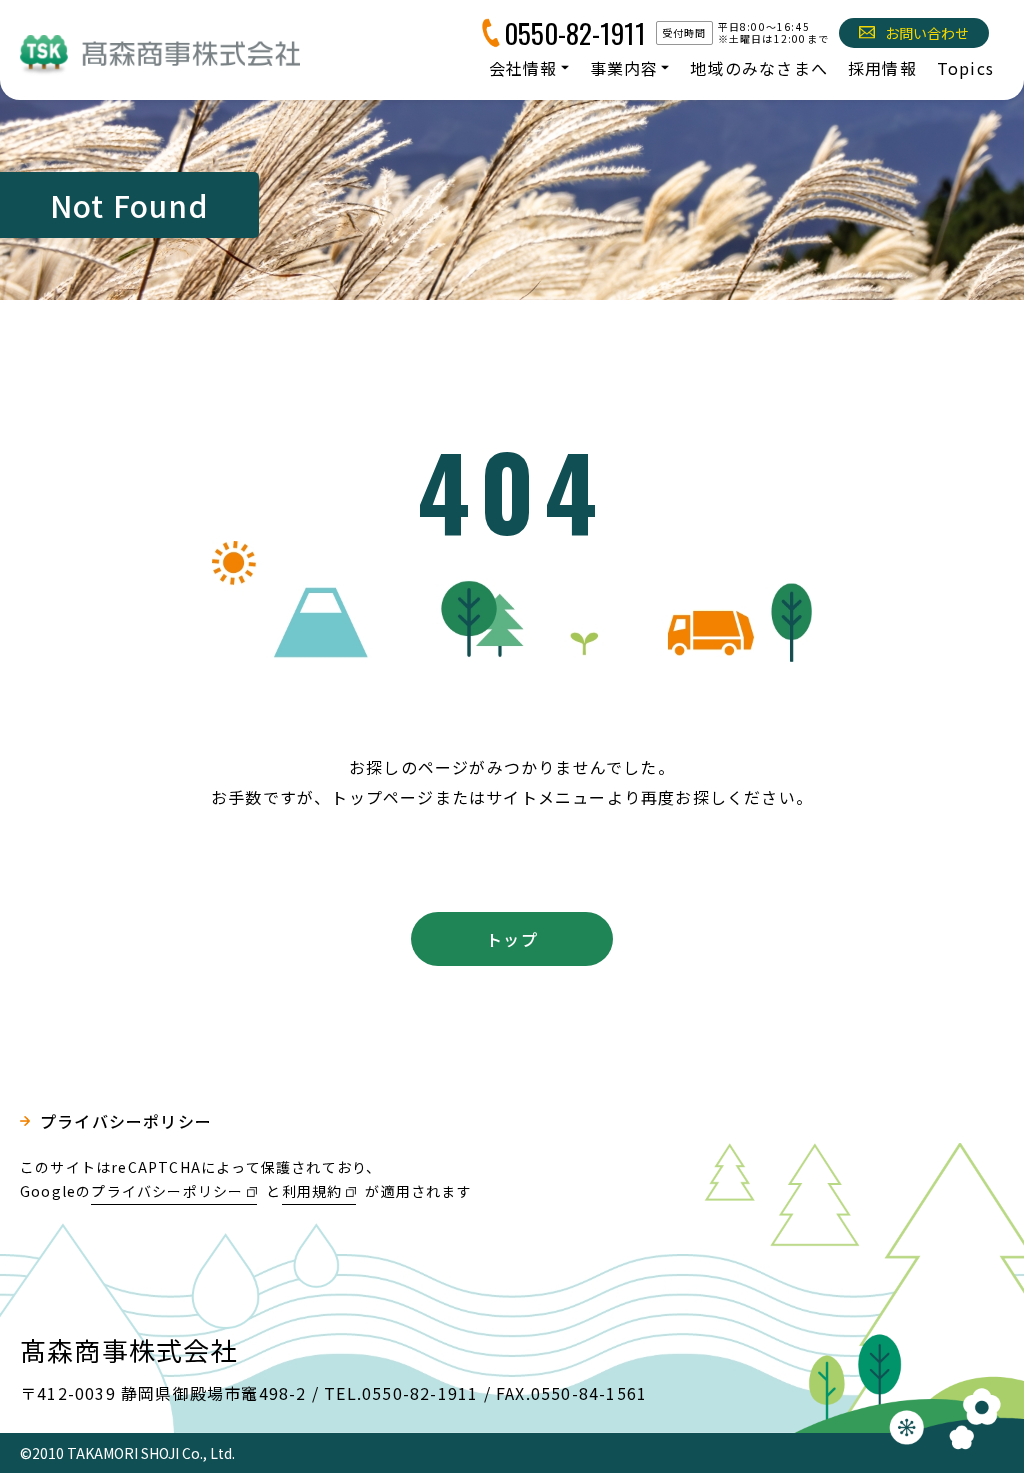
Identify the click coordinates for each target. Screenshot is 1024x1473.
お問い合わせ (927, 33)
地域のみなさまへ (759, 68)
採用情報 (882, 68)
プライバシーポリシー (126, 1121)
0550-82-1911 (575, 33)
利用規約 (312, 1191)
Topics (965, 68)
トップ (512, 939)
